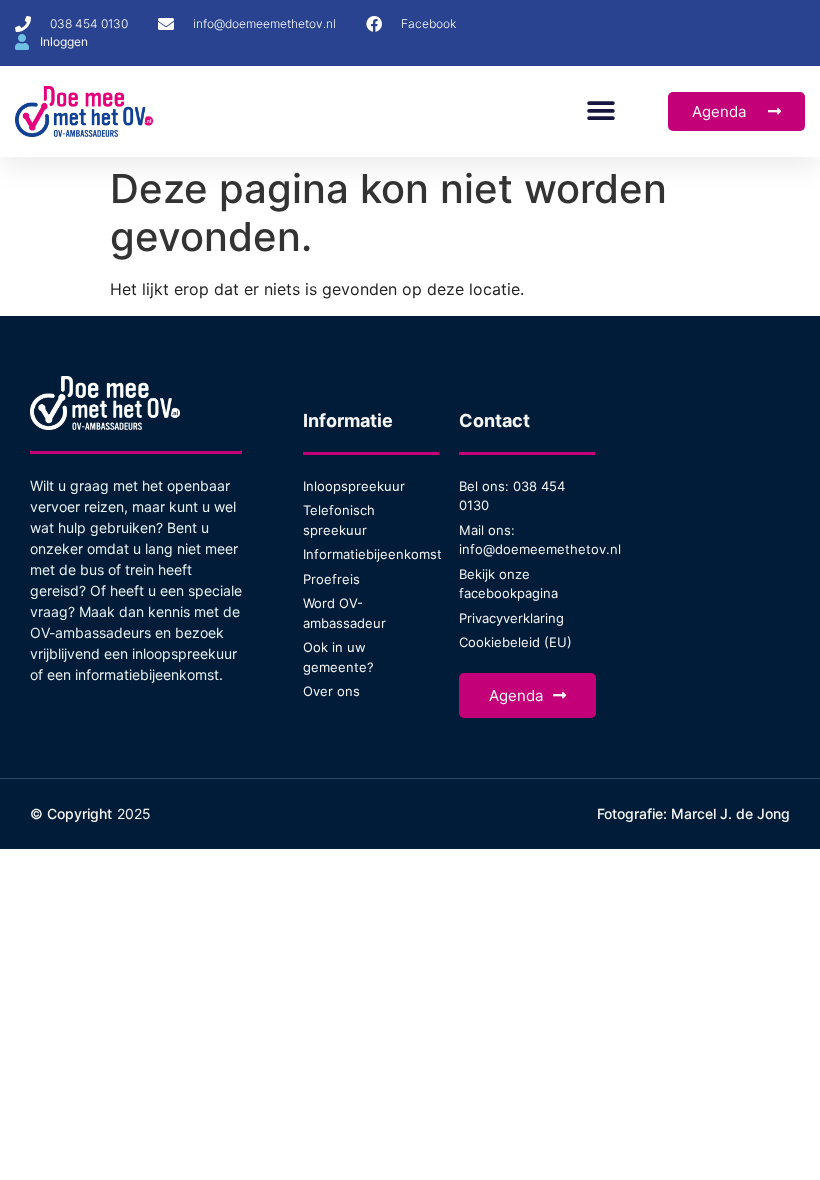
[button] (600, 111)
